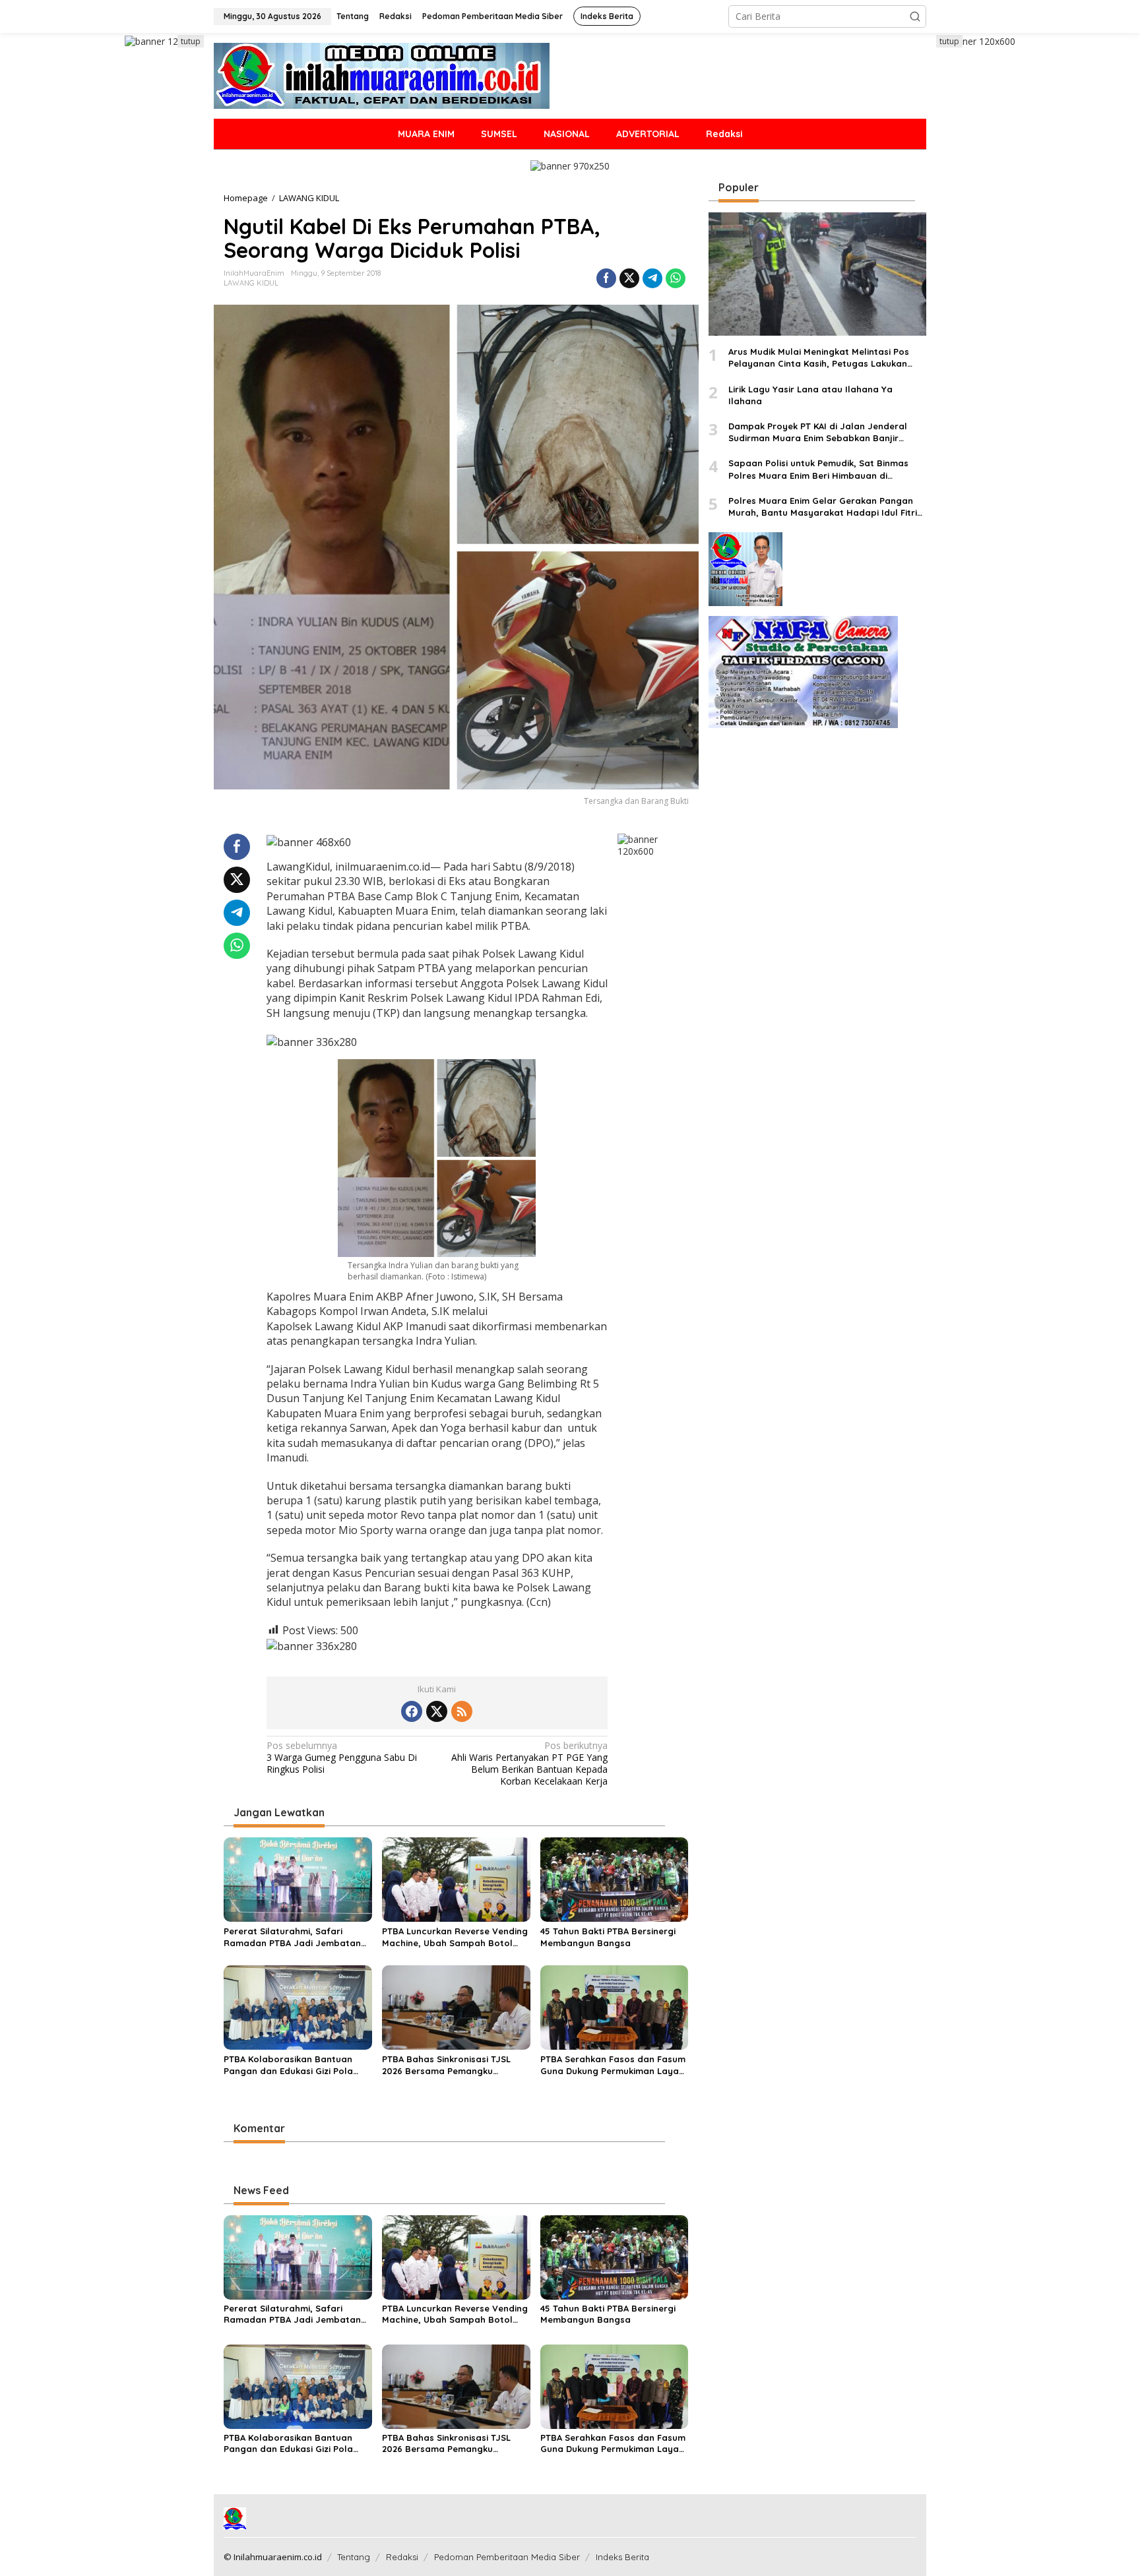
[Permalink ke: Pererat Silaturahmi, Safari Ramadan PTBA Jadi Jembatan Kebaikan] (298, 1879)
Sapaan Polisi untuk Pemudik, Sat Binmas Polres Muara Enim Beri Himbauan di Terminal (818, 470)
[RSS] (462, 1711)
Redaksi (402, 2557)
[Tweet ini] (629, 278)
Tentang (354, 2557)
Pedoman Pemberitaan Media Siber (507, 2557)
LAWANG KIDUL (251, 283)
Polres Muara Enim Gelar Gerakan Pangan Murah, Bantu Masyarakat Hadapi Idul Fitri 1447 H (823, 507)
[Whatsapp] (676, 278)
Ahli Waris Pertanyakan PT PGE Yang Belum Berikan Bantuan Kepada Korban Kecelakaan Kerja (529, 1764)
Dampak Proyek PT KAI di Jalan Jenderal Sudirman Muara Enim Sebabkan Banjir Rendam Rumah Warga (818, 432)
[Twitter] (437, 1711)
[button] (915, 16)
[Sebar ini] (606, 278)
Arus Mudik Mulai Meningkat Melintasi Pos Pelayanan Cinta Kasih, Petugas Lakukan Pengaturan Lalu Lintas (819, 358)
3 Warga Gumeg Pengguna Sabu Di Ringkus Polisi (342, 1758)
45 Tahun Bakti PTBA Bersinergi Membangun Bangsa (608, 1937)
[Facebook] (412, 1711)
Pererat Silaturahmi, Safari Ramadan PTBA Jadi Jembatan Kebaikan (292, 1937)
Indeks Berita (622, 2557)
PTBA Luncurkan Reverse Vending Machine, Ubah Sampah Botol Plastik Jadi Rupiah (455, 1937)
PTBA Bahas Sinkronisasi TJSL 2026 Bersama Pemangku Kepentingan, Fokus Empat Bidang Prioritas (446, 2065)
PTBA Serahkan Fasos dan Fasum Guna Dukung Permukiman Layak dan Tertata (613, 2065)
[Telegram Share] (652, 278)
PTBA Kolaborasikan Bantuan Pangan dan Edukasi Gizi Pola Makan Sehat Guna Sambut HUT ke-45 (294, 2065)
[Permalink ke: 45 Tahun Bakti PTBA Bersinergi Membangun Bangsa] (615, 1879)
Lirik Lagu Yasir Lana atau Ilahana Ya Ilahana (810, 395)
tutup (191, 41)
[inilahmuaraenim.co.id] (382, 75)
